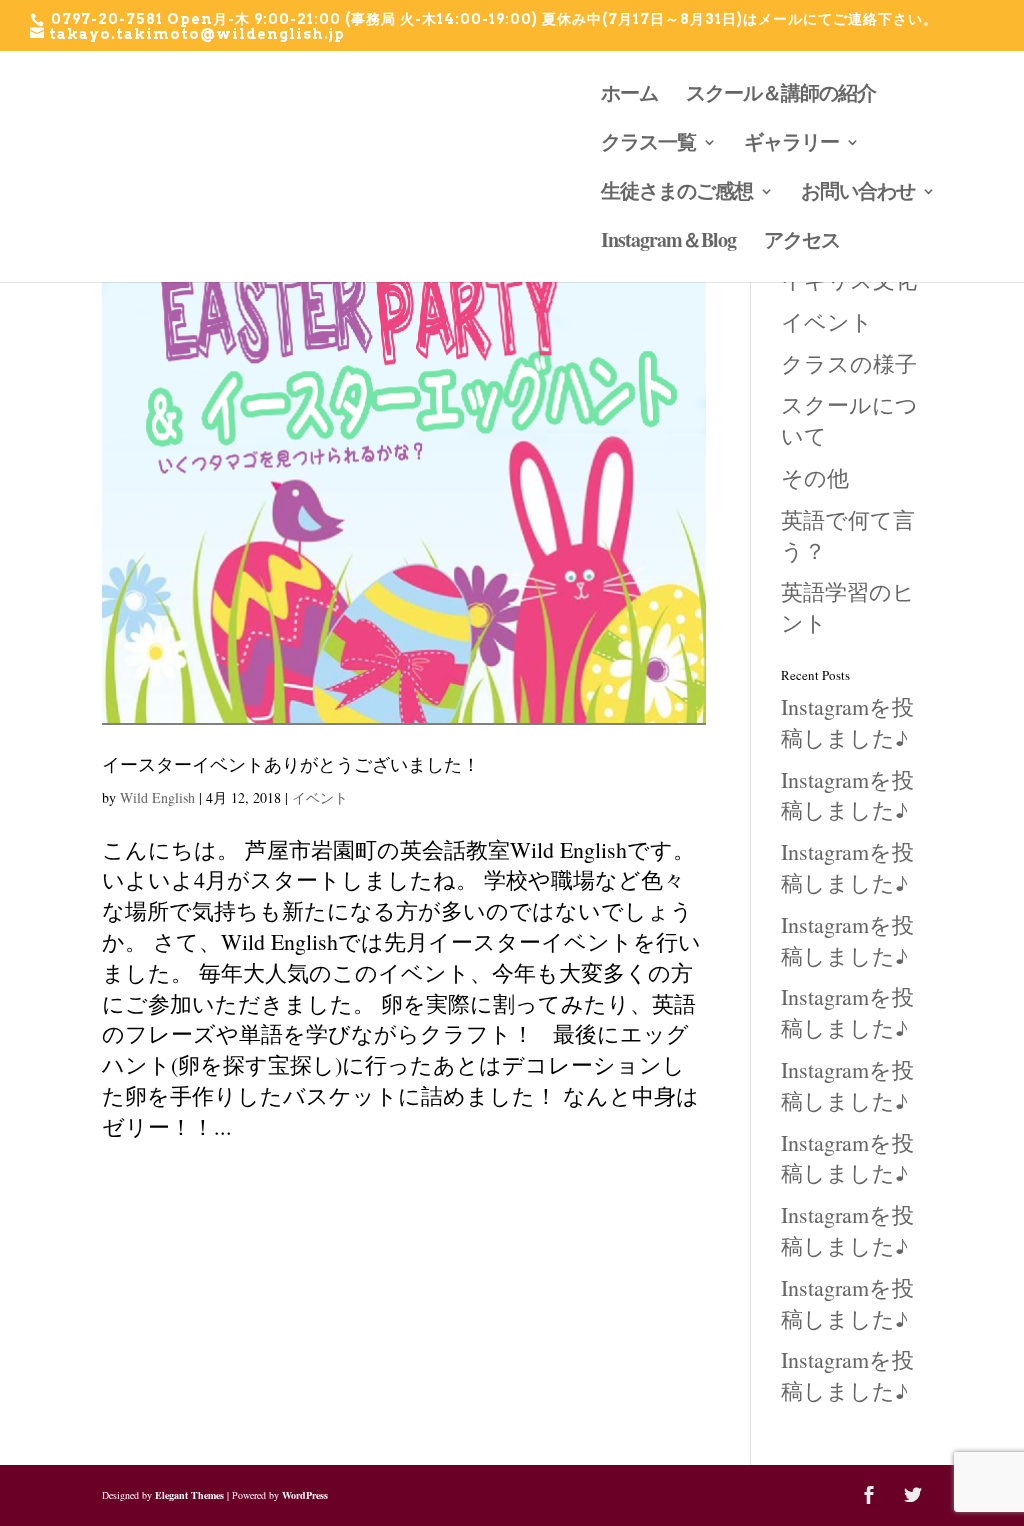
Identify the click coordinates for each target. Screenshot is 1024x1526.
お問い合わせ (858, 194)
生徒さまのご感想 (677, 194)
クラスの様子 (849, 363)
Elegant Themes (189, 1495)
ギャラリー (791, 145)
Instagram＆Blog (668, 243)
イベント (320, 797)
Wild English (157, 797)
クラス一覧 (648, 145)
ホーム (629, 96)
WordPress (305, 1495)
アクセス (802, 243)
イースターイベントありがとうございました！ (291, 764)
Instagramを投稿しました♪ (847, 722)
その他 (815, 477)
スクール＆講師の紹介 (781, 96)
